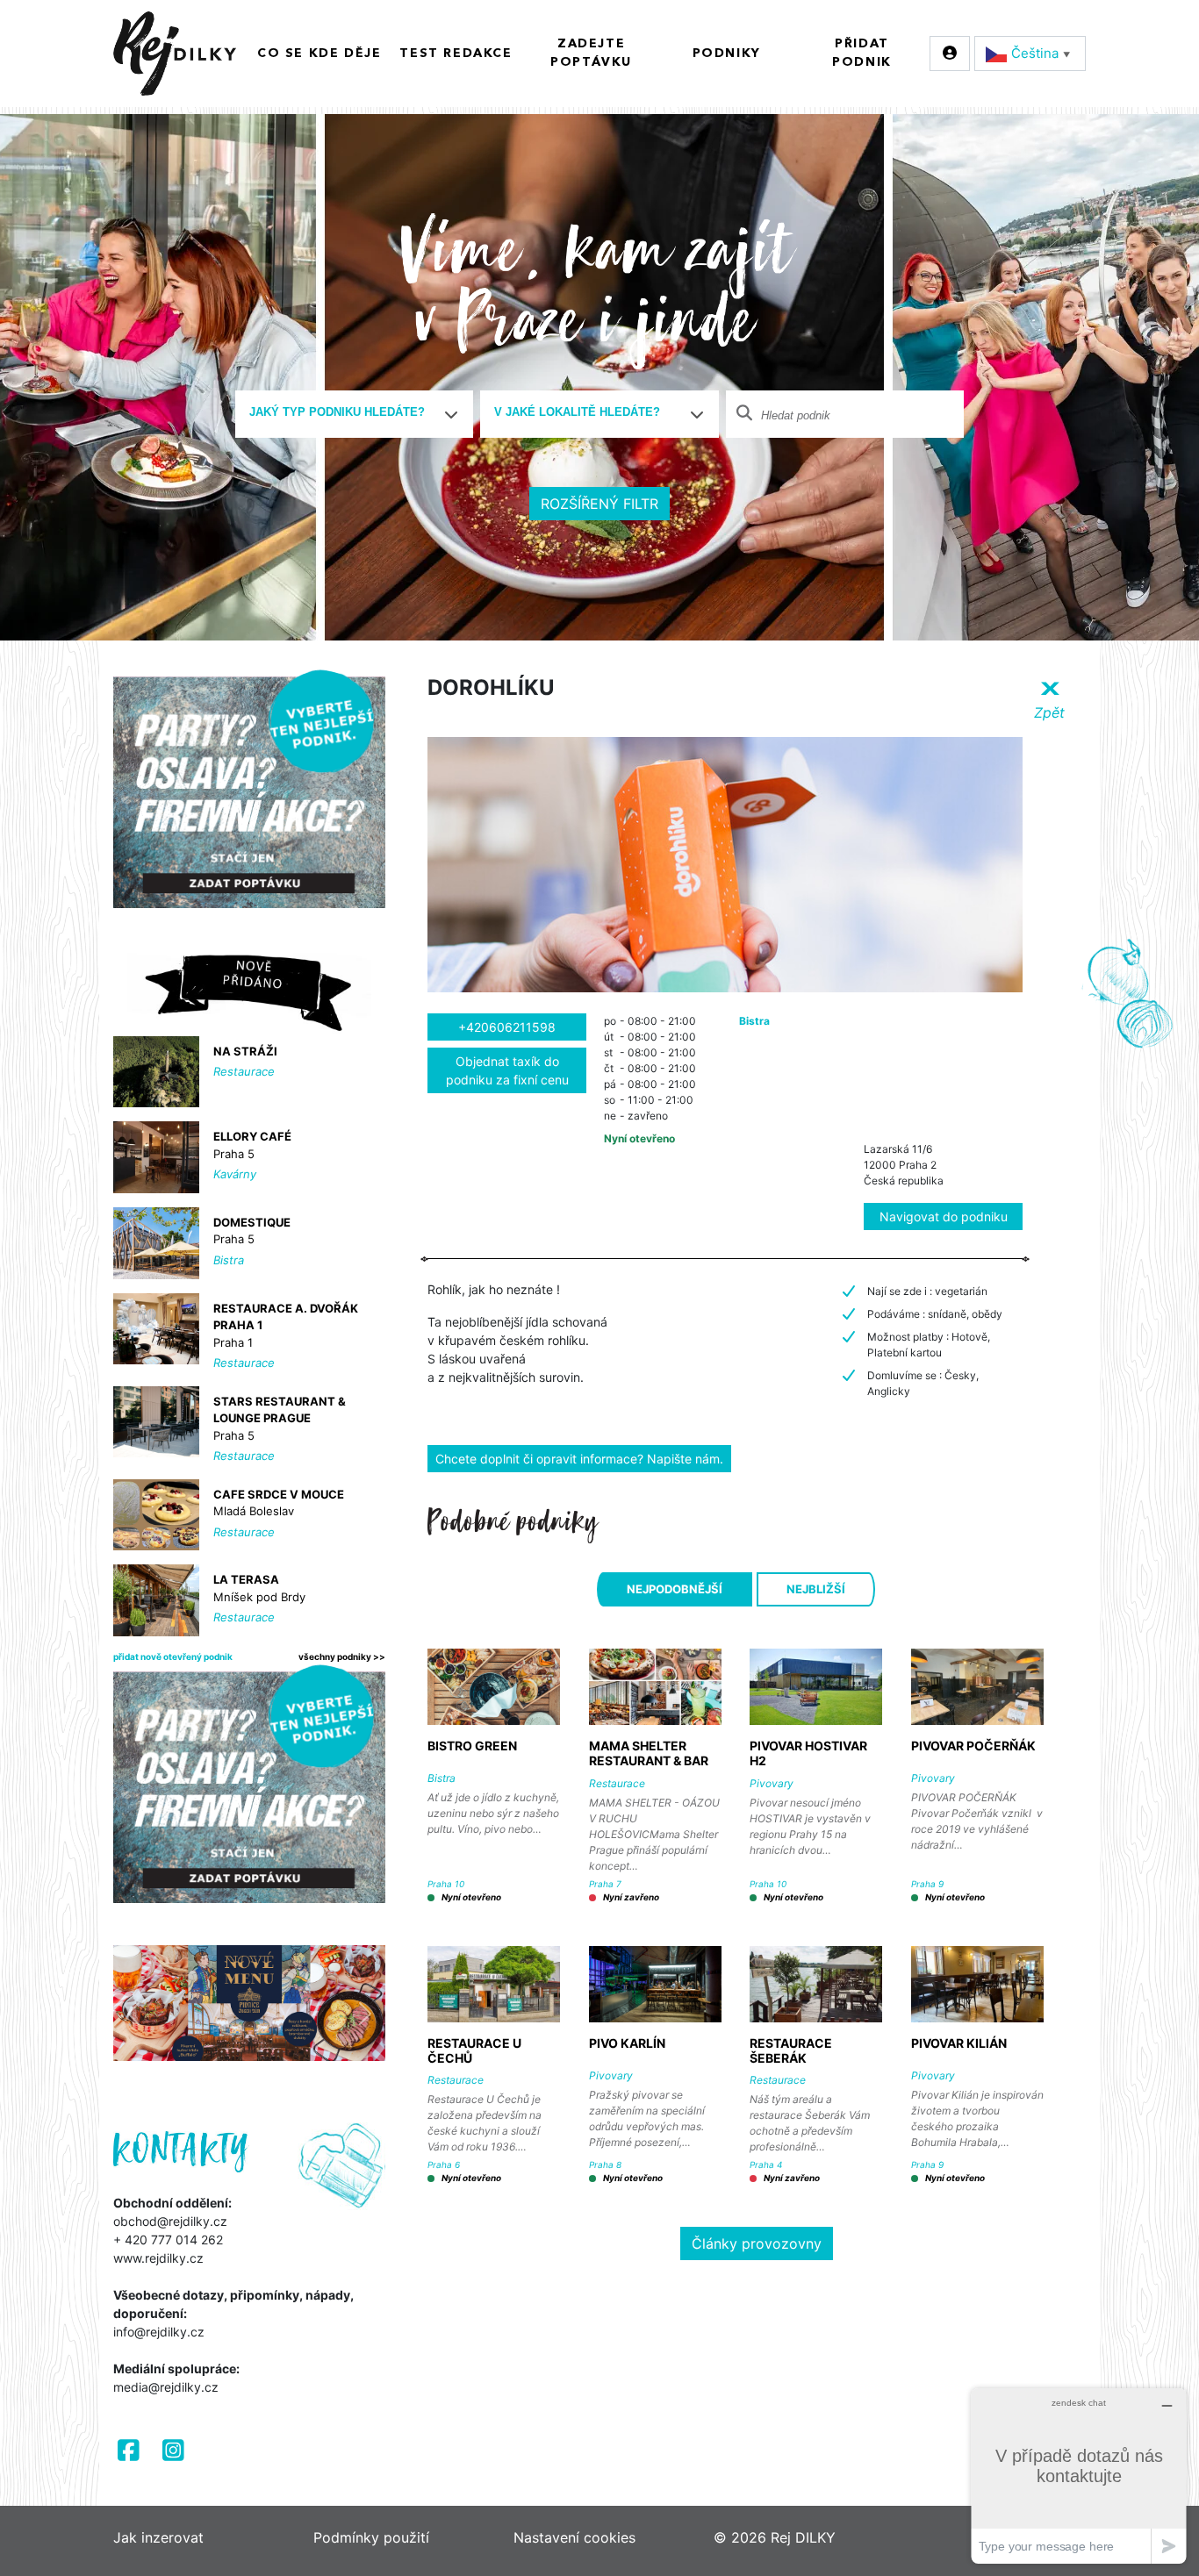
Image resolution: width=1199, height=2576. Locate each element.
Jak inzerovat (158, 2537)
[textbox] (348, 412)
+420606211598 (507, 1027)
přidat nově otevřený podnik (173, 1657)
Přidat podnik (862, 53)
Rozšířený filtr (599, 504)
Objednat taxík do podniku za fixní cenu (507, 1070)
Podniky (727, 54)
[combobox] (355, 414)
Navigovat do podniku (944, 1216)
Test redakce (456, 54)
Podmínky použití (371, 2537)
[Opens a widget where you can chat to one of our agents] (1079, 2476)
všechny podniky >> (342, 1657)
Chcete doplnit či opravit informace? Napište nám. (579, 1459)
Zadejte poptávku (591, 53)
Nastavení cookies (574, 2537)
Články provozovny (757, 2243)
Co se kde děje (319, 54)
